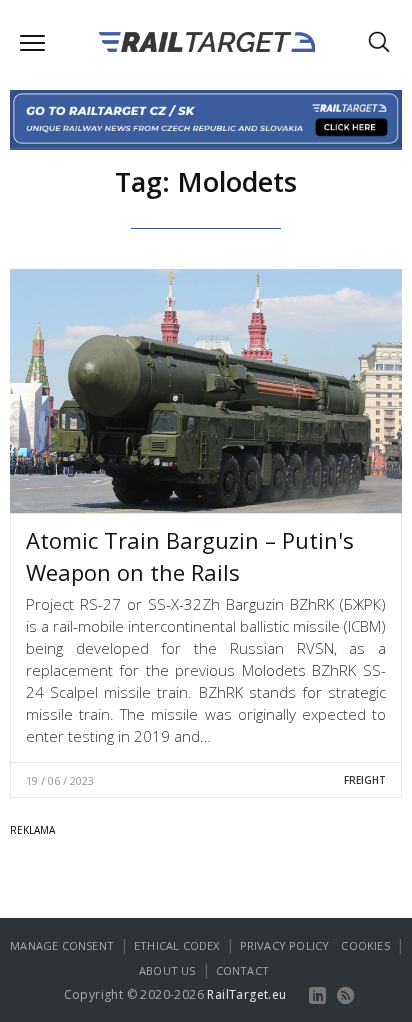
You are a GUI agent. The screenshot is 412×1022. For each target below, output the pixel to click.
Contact (242, 970)
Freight (365, 780)
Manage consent (62, 945)
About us (167, 970)
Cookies (365, 945)
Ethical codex (177, 945)
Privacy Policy (285, 945)
